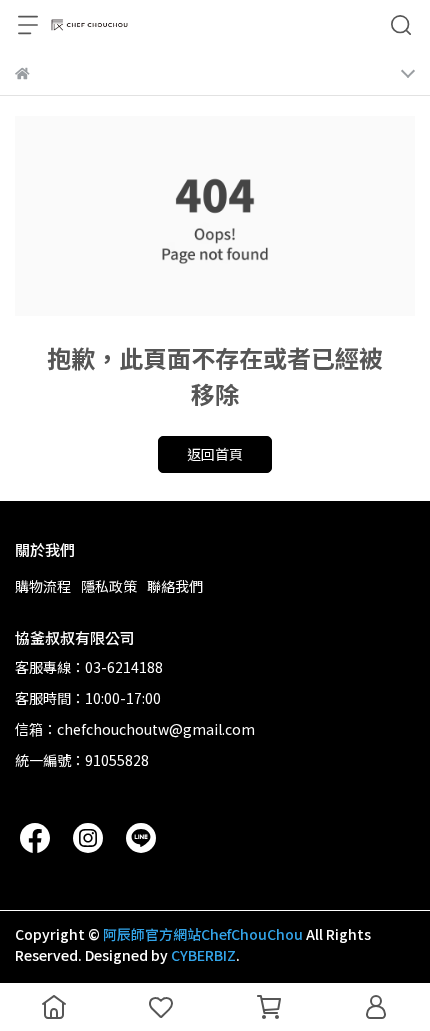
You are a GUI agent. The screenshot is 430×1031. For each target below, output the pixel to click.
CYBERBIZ (203, 955)
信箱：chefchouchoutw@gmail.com (135, 729)
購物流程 (43, 586)
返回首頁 (215, 454)
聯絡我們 (175, 586)
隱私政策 (109, 586)
